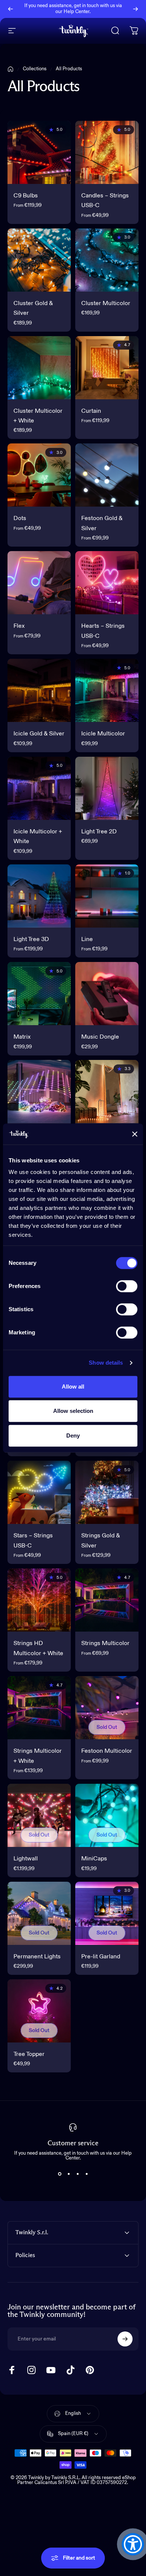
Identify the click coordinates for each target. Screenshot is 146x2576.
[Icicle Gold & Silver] (39, 690)
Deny (73, 1435)
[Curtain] (107, 368)
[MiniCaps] (107, 1815)
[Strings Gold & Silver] (107, 1492)
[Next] (136, 9)
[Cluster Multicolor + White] (39, 368)
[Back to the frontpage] (10, 69)
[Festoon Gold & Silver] (107, 475)
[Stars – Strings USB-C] (39, 1492)
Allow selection (73, 1411)
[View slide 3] (77, 2174)
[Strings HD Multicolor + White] (39, 1600)
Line (87, 940)
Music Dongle (100, 1037)
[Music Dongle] (107, 994)
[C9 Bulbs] (39, 152)
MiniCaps (94, 1859)
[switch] (127, 1286)
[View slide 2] (69, 2174)
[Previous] (10, 9)
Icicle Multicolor (103, 734)
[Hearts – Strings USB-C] (107, 583)
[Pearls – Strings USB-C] (107, 1092)
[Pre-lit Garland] (107, 1913)
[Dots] (39, 475)
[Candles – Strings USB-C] (107, 152)
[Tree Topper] (39, 2011)
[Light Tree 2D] (107, 788)
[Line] (107, 896)
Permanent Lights (37, 1957)
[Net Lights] (39, 1092)
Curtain (91, 411)
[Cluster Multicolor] (107, 260)
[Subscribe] (125, 2339)
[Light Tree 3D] (39, 896)
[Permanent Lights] (39, 1913)
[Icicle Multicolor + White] (39, 788)
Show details (106, 1363)
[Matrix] (39, 994)
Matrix (22, 1037)
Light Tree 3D (31, 940)
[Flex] (39, 583)
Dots (20, 519)
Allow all (73, 1387)
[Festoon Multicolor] (107, 1708)
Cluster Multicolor (106, 304)
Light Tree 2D (99, 832)
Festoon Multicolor (107, 1751)
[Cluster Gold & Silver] (39, 260)
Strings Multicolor (105, 1644)
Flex (19, 626)
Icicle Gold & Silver (39, 734)
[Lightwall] (39, 1815)
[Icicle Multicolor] (107, 690)
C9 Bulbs (26, 196)
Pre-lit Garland (101, 1957)
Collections (35, 69)
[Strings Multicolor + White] (39, 1708)
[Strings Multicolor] (107, 1600)
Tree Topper (29, 2054)
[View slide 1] (60, 2174)
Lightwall (26, 1859)
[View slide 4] (86, 2174)
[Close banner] (135, 1134)
